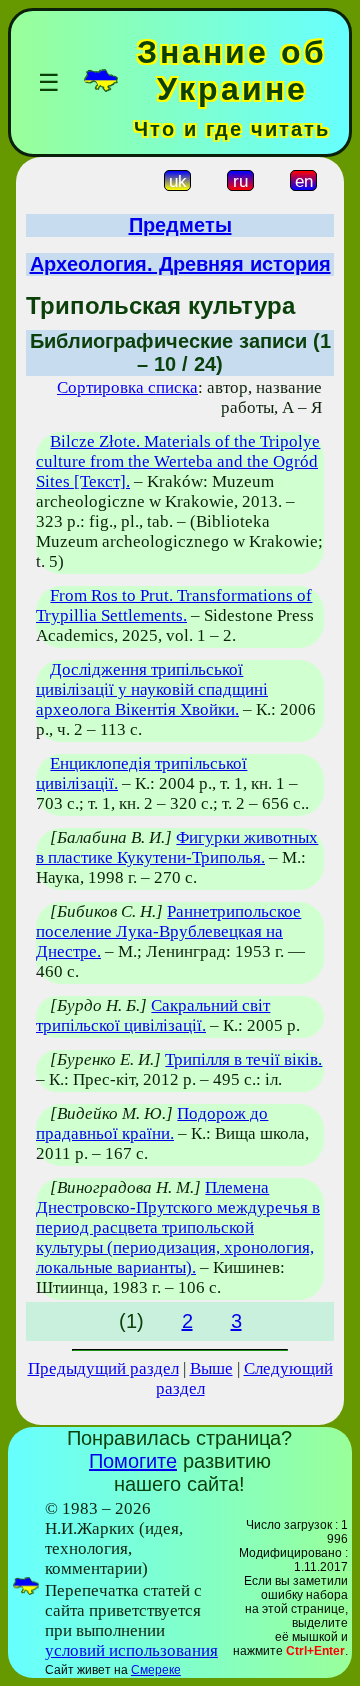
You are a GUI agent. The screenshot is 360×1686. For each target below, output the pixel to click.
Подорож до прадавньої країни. (152, 1123)
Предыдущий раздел (103, 1368)
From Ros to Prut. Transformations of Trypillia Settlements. (174, 605)
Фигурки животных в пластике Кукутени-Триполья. (177, 847)
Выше (211, 1368)
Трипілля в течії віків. (243, 1059)
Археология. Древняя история (180, 264)
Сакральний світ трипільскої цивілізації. (153, 1015)
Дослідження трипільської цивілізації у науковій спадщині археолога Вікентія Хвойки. (152, 689)
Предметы (180, 225)
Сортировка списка (127, 387)
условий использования (131, 1650)
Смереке (156, 1670)
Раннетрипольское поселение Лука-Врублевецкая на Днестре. (168, 931)
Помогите (133, 1461)
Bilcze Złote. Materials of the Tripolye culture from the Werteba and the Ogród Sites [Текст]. (178, 461)
